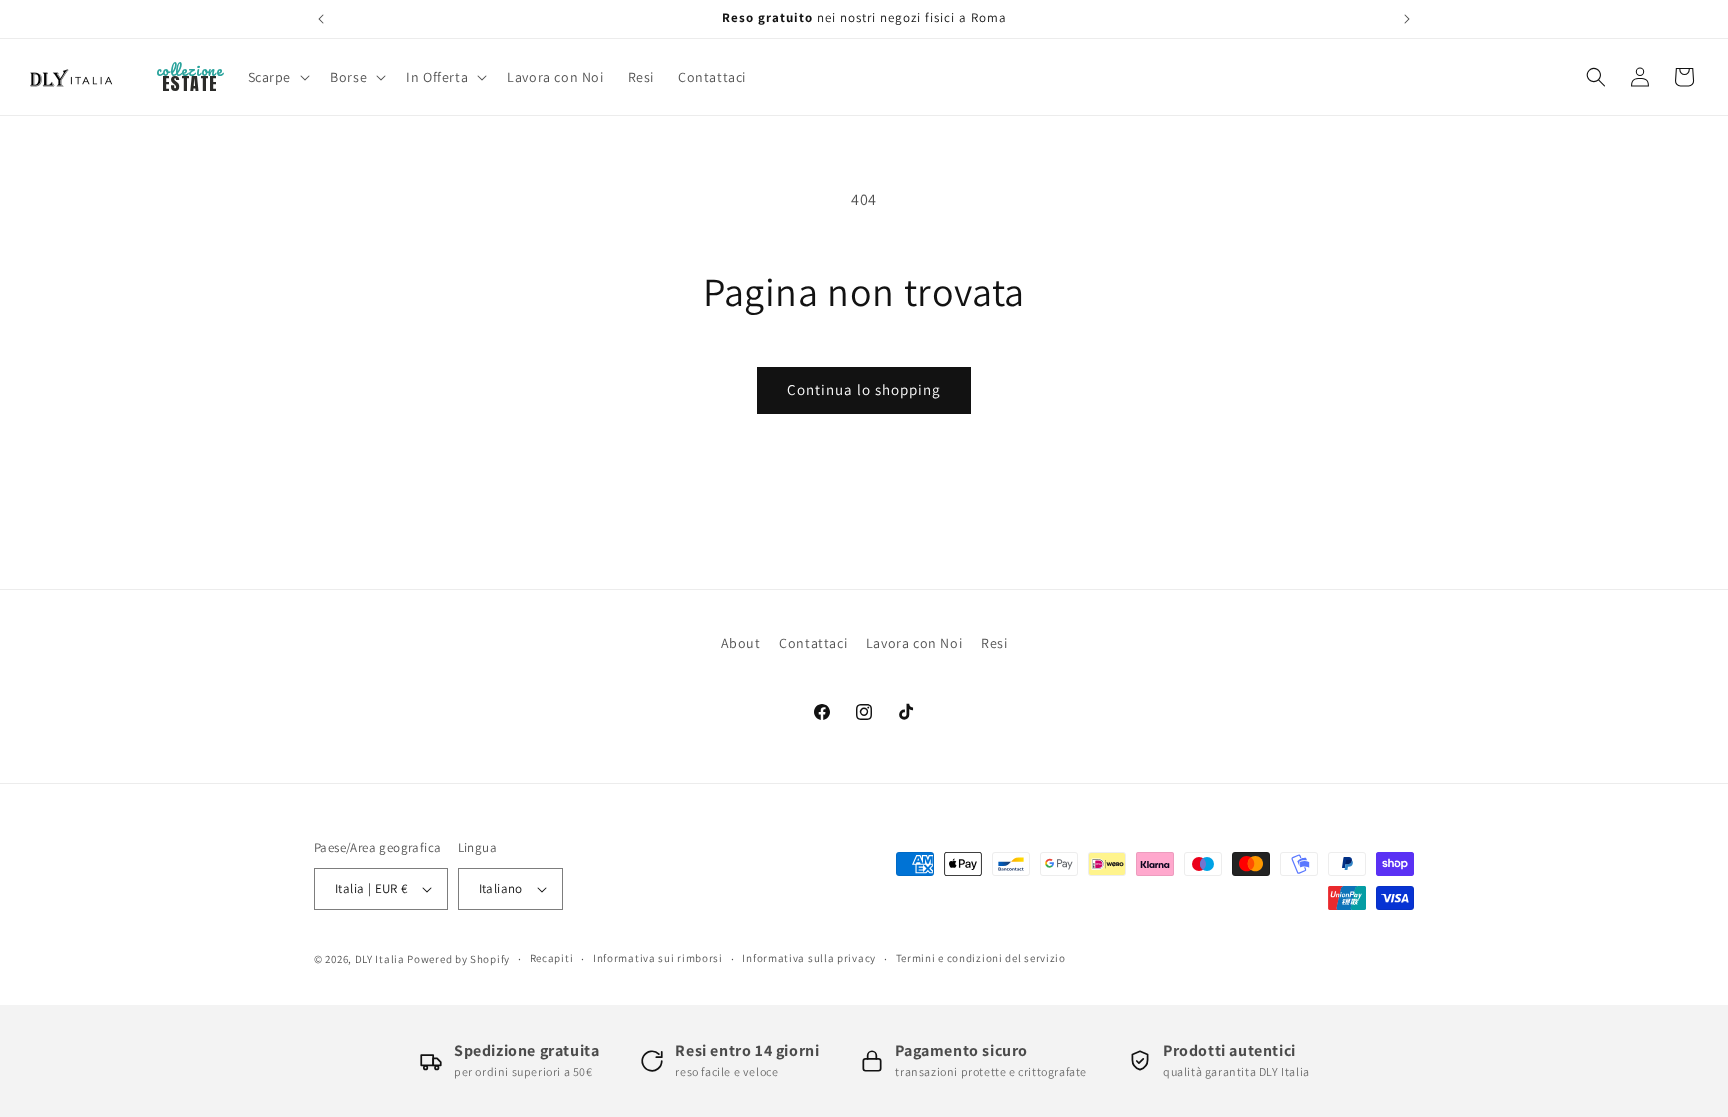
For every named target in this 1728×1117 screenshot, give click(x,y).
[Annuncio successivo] (1407, 19)
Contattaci (813, 643)
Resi (994, 643)
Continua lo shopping (864, 389)
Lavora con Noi (914, 643)
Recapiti (552, 958)
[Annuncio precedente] (321, 19)
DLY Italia (380, 959)
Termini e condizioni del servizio (981, 958)
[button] (277, 77)
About (741, 643)
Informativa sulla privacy (809, 958)
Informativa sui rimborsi (658, 958)
